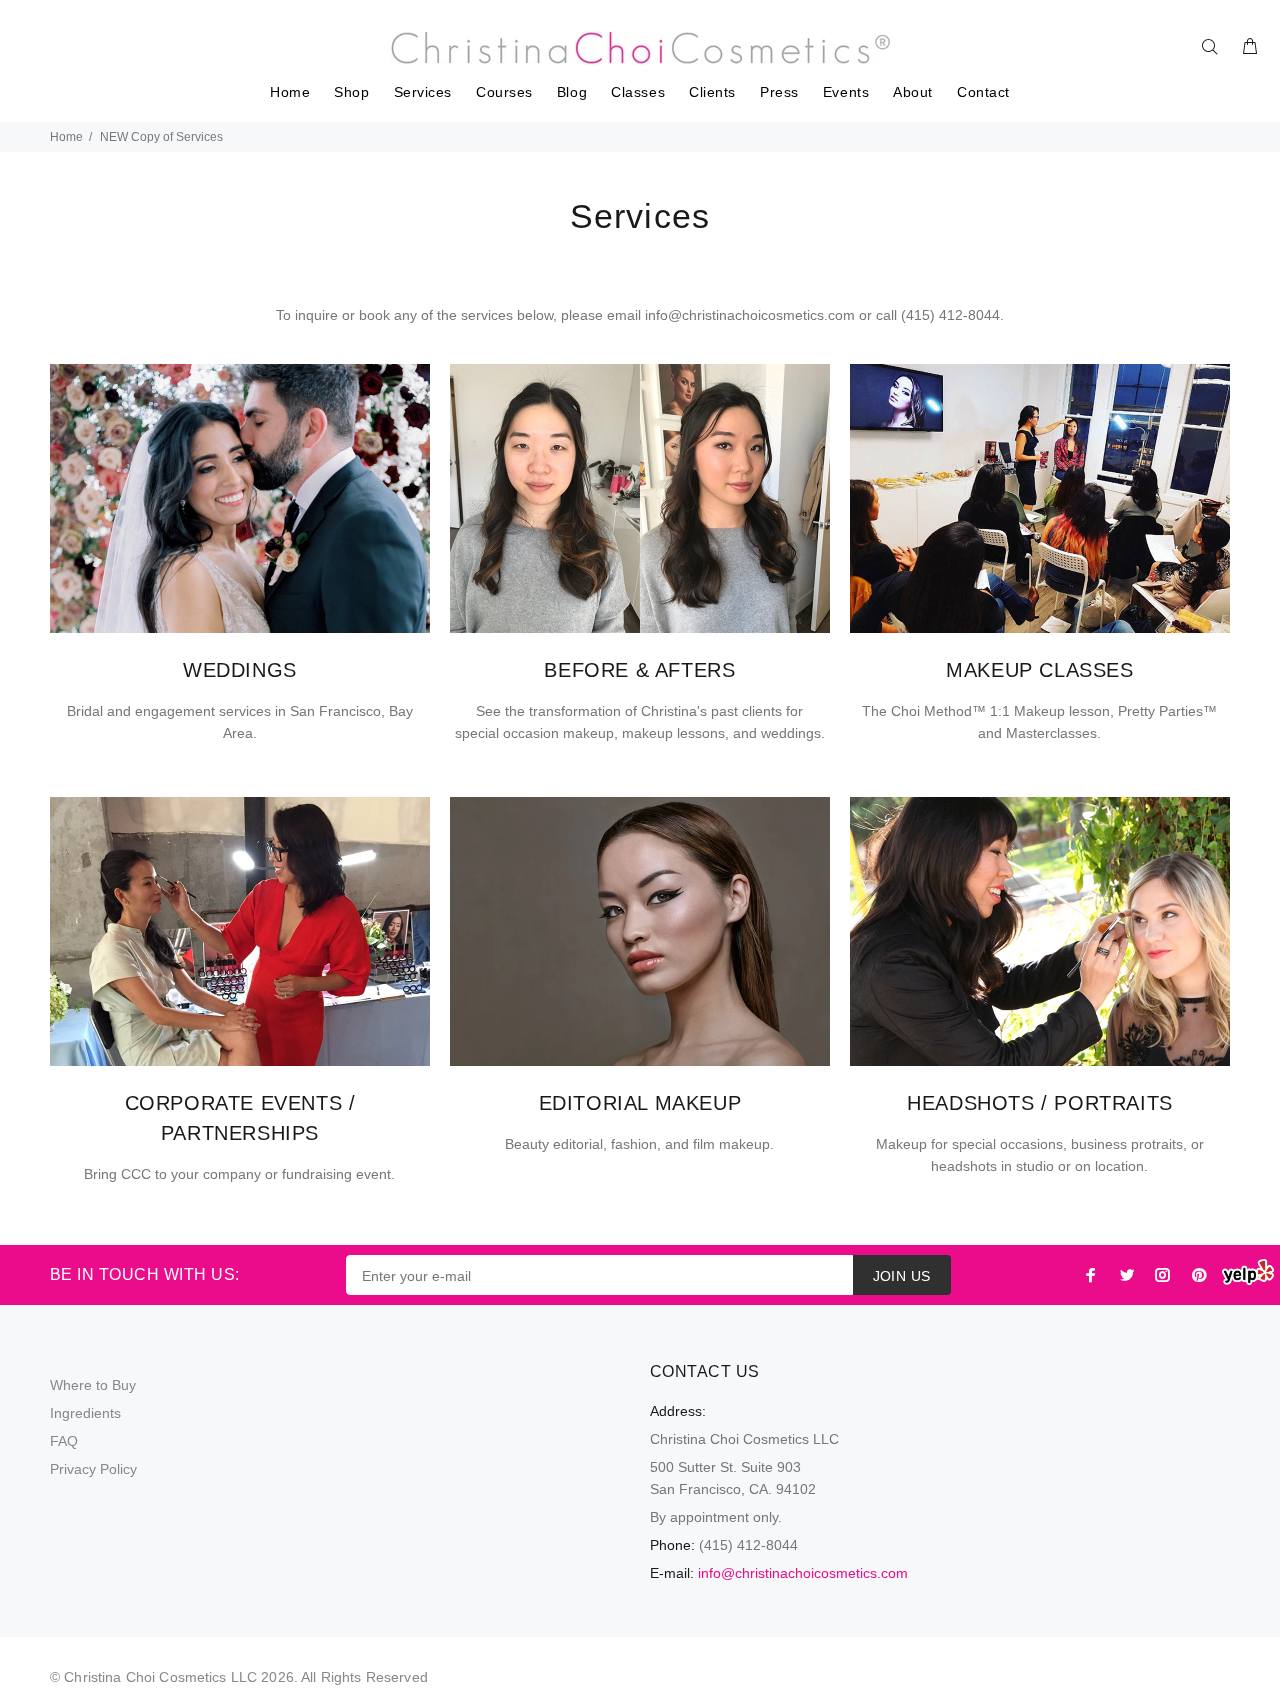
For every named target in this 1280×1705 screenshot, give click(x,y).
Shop (351, 92)
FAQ (64, 1441)
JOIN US (902, 1276)
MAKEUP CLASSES (1039, 670)
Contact (983, 92)
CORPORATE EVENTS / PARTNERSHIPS (240, 1118)
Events (846, 92)
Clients (712, 92)
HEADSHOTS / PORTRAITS (1040, 1103)
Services (423, 92)
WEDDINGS (240, 670)
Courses (504, 92)
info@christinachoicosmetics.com (803, 1573)
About (913, 92)
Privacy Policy (93, 1469)
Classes (638, 92)
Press (779, 92)
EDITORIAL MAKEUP (640, 1103)
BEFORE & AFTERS (639, 670)
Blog (572, 92)
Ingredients (85, 1413)
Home (290, 92)
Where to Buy (93, 1385)
